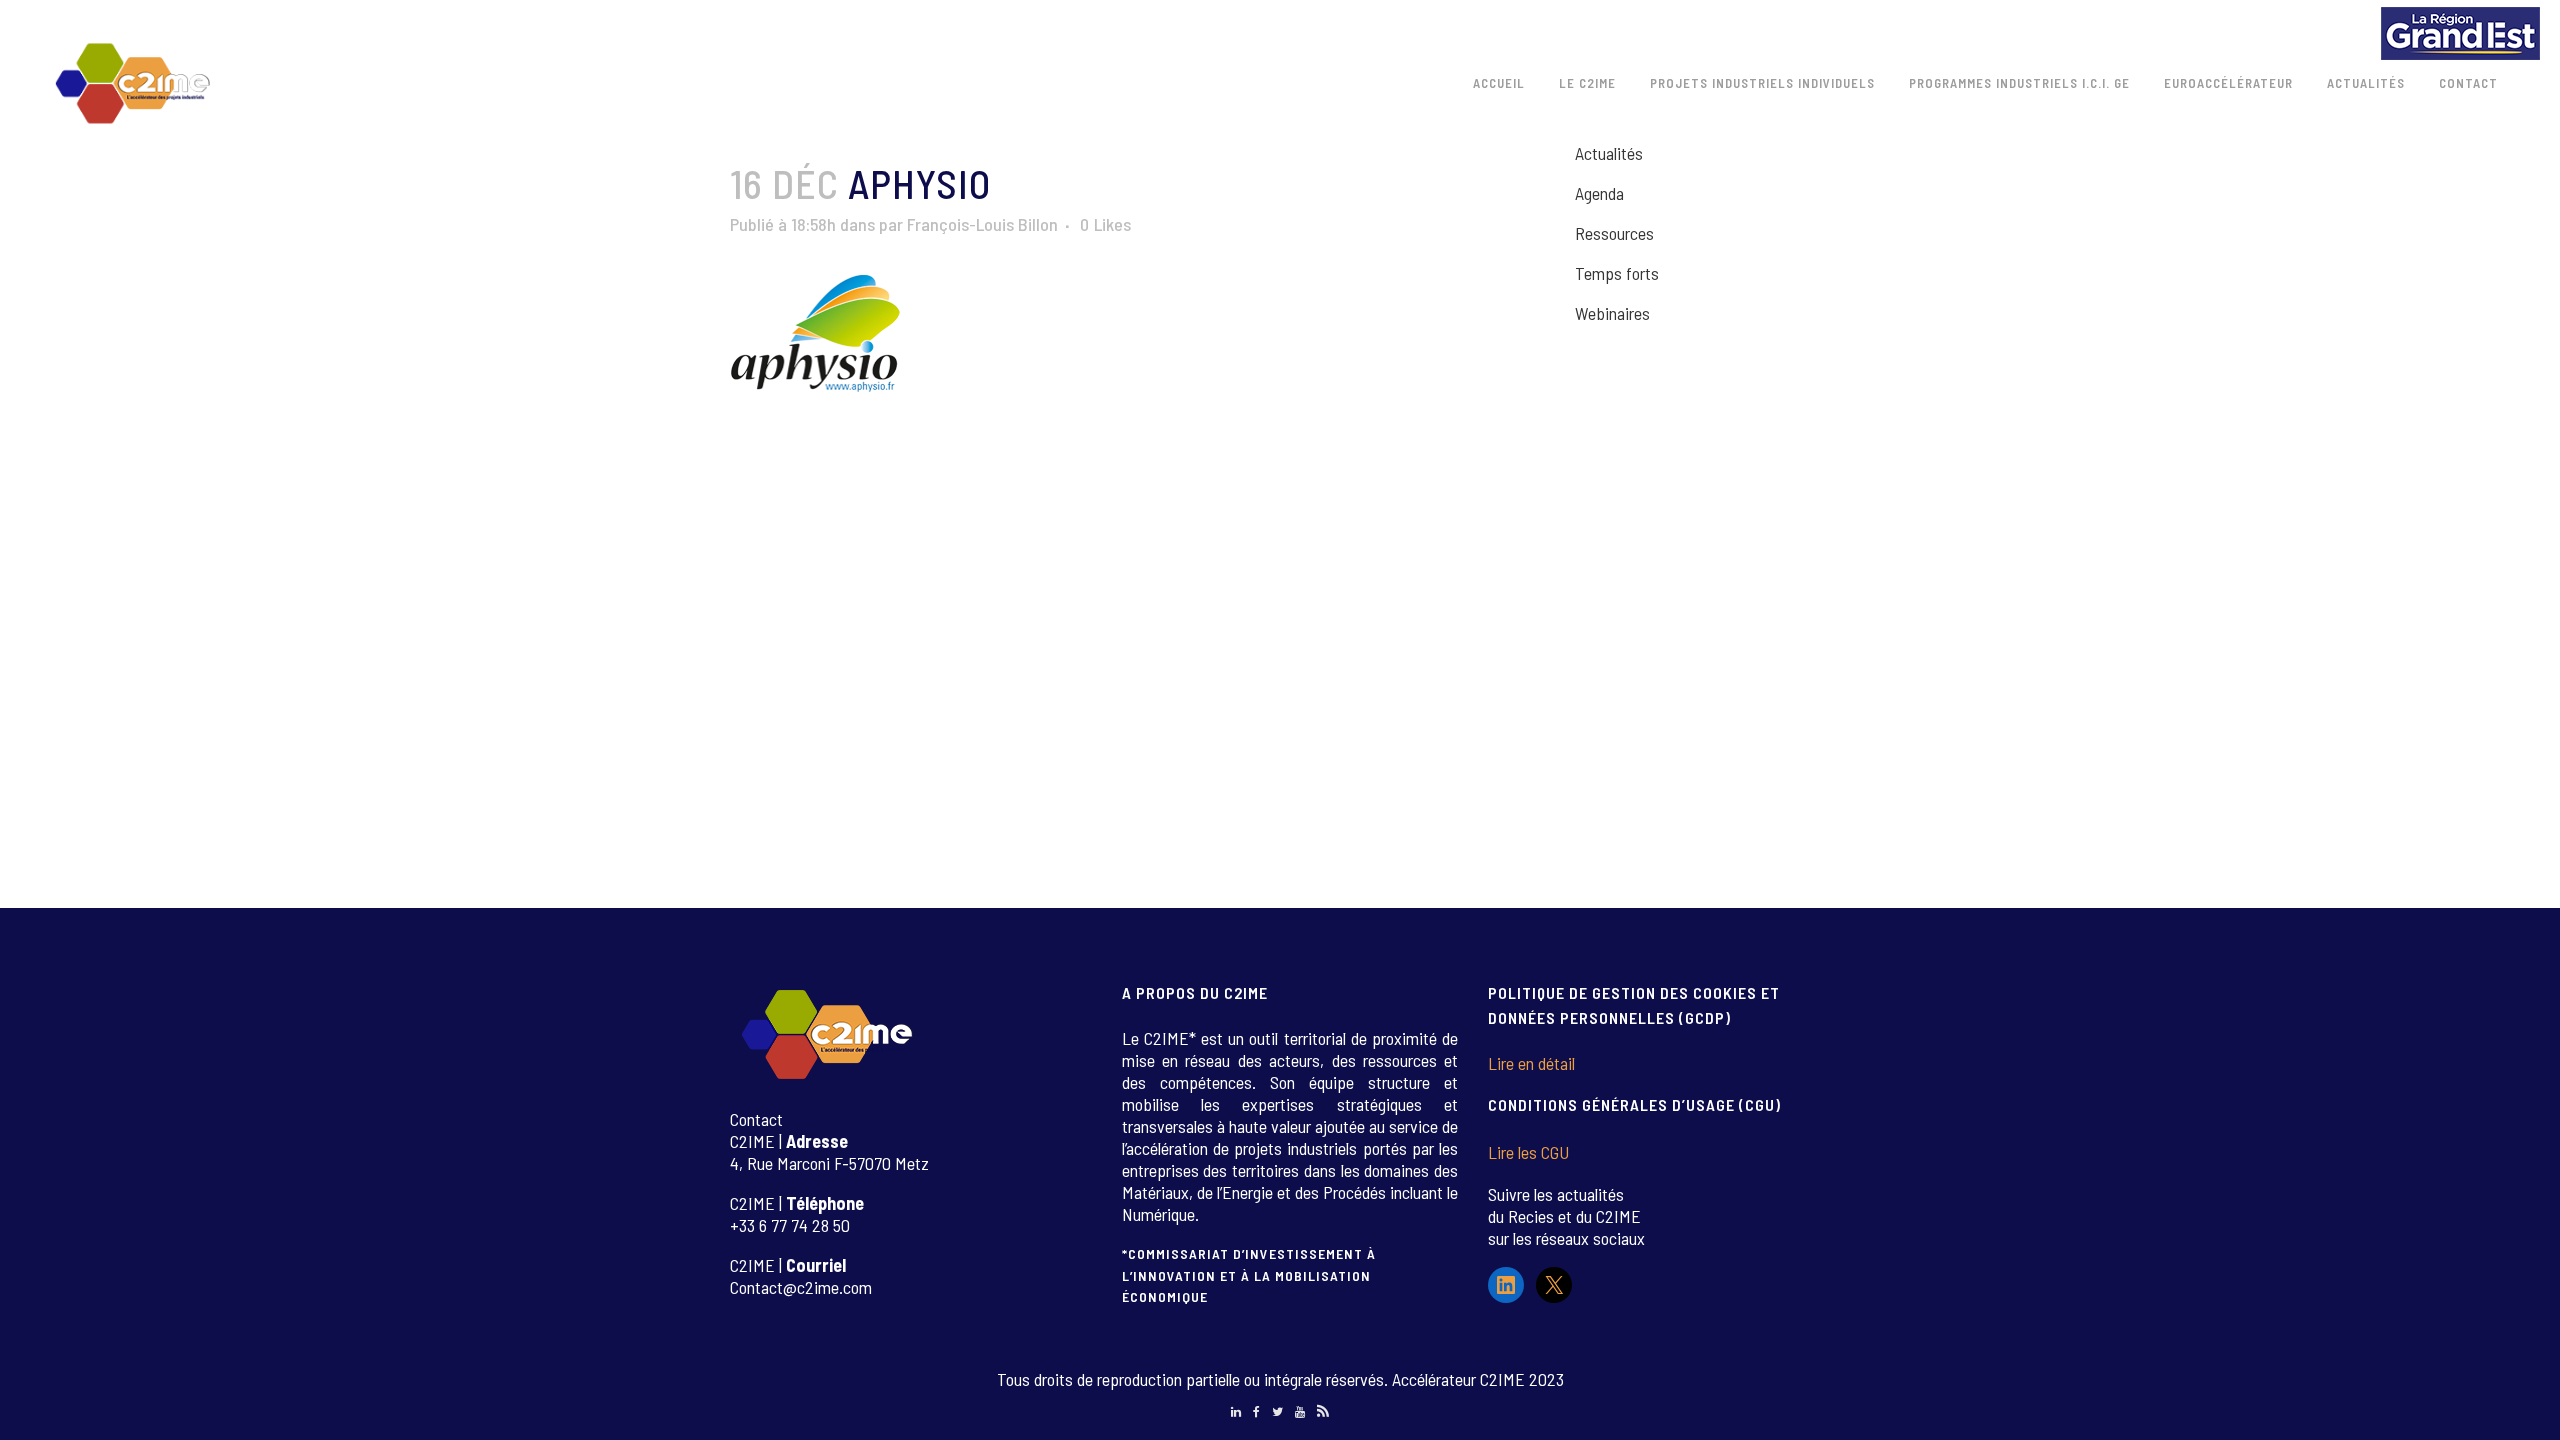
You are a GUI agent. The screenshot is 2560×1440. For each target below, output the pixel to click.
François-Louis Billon (982, 224)
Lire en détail (1531, 1063)
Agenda (1599, 193)
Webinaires (1612, 313)
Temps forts (1617, 273)
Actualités (1609, 153)
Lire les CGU (1528, 1152)
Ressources (1614, 233)
